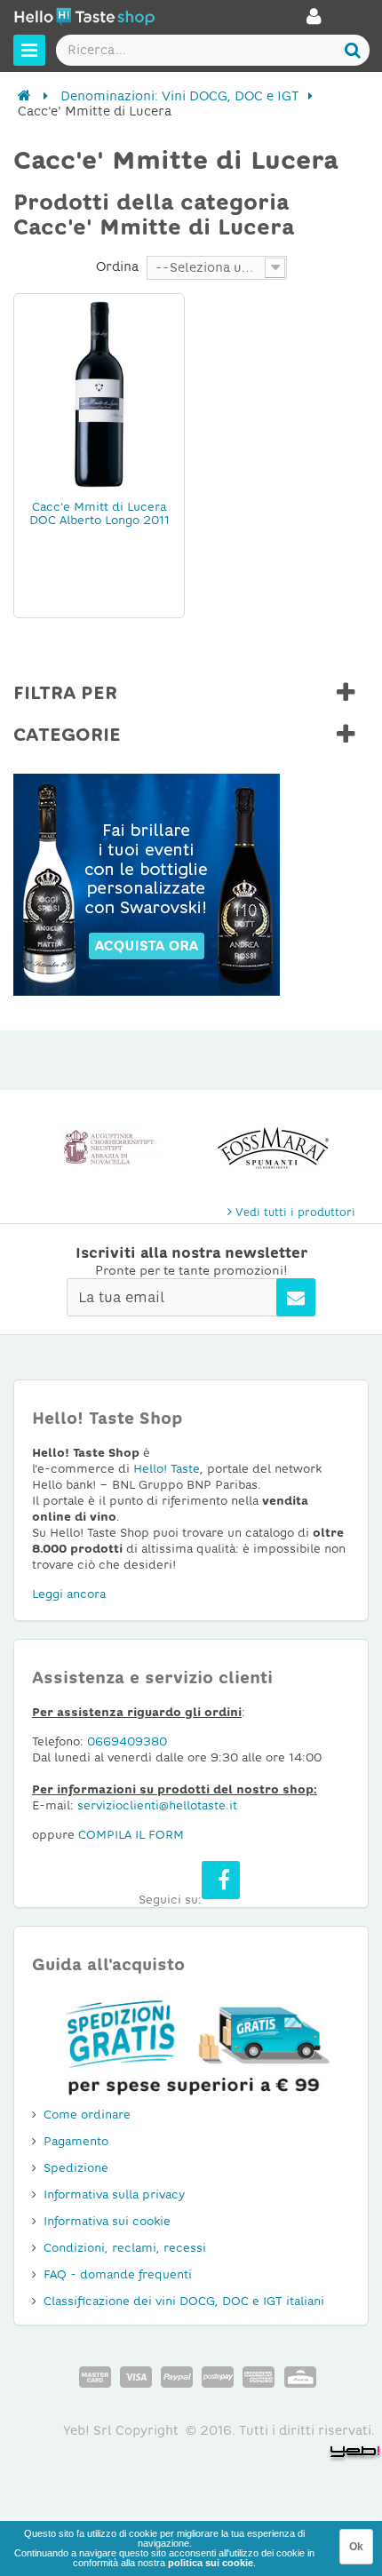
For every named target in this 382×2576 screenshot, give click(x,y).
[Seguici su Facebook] (221, 1880)
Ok (356, 2547)
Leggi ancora (69, 1594)
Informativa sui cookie (107, 2221)
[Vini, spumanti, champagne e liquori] (24, 96)
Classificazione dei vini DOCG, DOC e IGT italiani (184, 2301)
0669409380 (127, 1741)
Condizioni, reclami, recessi (125, 2248)
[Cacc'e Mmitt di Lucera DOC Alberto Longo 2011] (99, 394)
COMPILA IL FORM (131, 1835)
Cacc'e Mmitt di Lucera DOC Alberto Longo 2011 (99, 513)
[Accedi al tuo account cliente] (314, 21)
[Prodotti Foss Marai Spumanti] (151, 1149)
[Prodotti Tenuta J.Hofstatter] (316, 1149)
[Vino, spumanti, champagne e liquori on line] (84, 19)
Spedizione (76, 2168)
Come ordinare (87, 2115)
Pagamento (76, 2141)
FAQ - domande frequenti (118, 2274)
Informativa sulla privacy (114, 2194)
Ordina (117, 266)
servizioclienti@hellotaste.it (157, 1805)
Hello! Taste (167, 1469)
